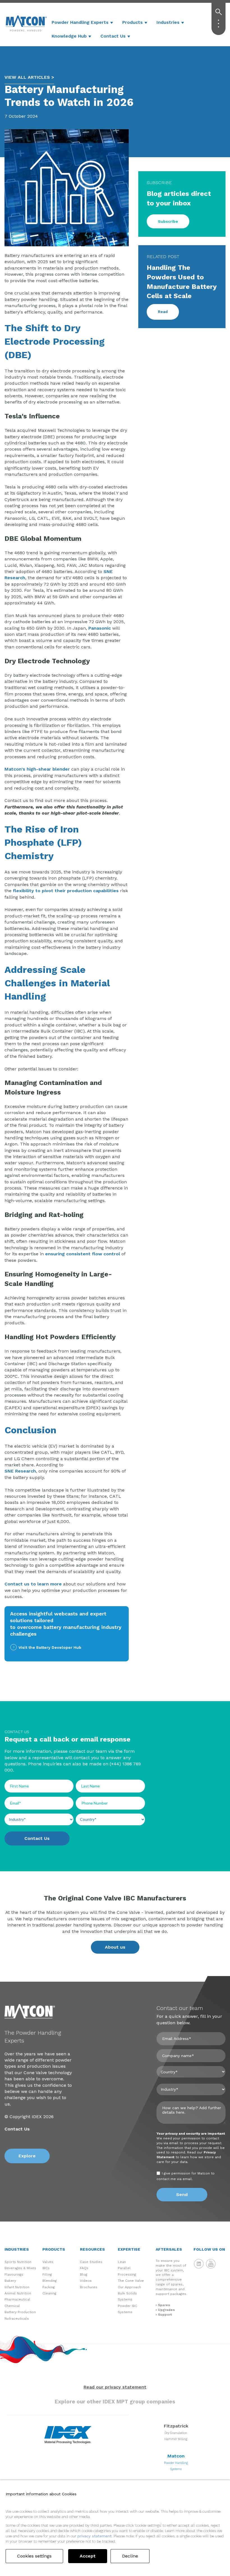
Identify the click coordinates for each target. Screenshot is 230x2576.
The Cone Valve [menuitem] (131, 2281)
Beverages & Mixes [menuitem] (20, 2268)
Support (165, 2315)
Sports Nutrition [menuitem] (18, 2262)
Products (133, 22)
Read (163, 312)
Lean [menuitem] (122, 2262)
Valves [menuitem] (48, 2262)
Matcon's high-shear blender (37, 769)
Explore (27, 2156)
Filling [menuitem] (47, 2274)
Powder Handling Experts (80, 22)
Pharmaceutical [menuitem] (17, 2299)
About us (115, 1947)
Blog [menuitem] (84, 2274)
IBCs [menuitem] (46, 2268)
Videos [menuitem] (86, 2281)
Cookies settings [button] (34, 2556)
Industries (168, 22)
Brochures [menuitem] (89, 2287)
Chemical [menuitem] (12, 2306)
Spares (164, 2305)
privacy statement (95, 2536)
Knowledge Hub (69, 36)
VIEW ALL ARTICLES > (29, 77)
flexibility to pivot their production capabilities (66, 891)
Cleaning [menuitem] (49, 2293)
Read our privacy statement (115, 2387)
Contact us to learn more (33, 1584)
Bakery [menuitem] (10, 2281)
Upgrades (166, 2310)
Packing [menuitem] (49, 2287)
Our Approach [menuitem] (129, 2287)
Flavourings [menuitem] (14, 2274)
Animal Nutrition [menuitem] (18, 2293)
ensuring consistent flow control (83, 1254)
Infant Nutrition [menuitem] (17, 2287)
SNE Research (20, 1471)
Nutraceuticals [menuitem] (17, 2318)
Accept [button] (88, 2556)
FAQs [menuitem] (84, 2268)
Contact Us (113, 36)
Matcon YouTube (211, 2264)
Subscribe (168, 221)
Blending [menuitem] (50, 2281)
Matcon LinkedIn (199, 2264)
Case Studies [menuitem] (91, 2262)
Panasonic (100, 628)
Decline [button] (130, 2556)
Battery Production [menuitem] (20, 2312)
